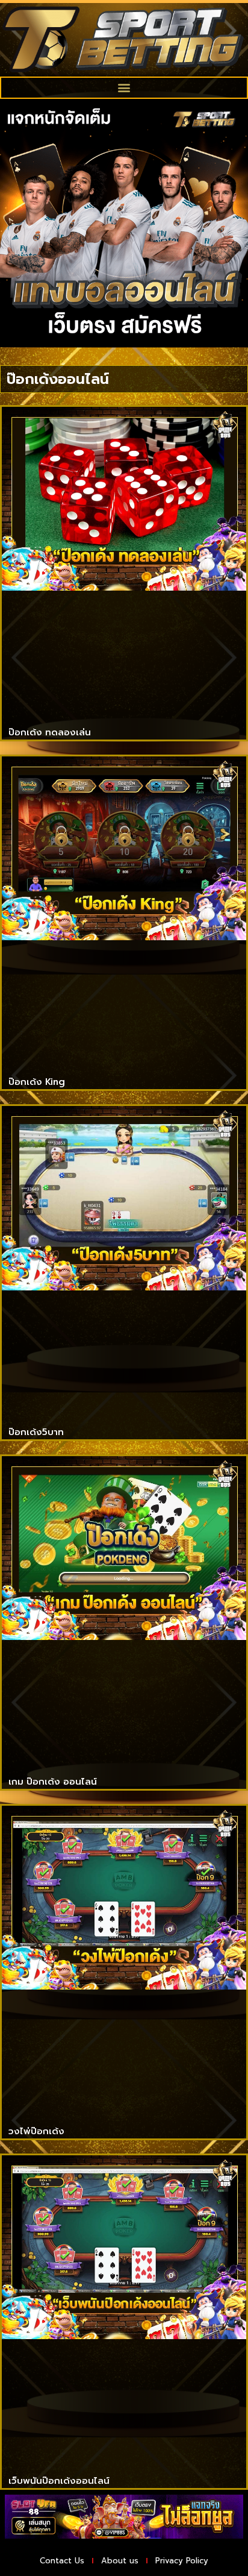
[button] (124, 88)
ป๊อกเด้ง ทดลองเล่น (50, 732)
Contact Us (62, 2561)
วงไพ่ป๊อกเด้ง (36, 2131)
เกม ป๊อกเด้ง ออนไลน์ (53, 1782)
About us (120, 2561)
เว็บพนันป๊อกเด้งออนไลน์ (59, 2481)
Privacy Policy (182, 2561)
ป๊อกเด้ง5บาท (36, 1432)
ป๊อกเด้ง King (37, 1082)
